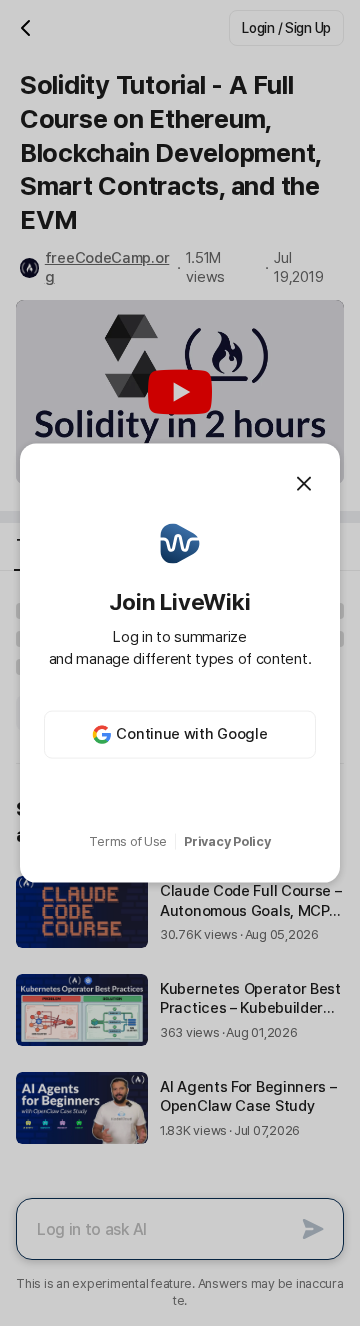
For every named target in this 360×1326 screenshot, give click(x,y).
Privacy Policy (227, 841)
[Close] (304, 484)
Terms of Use (128, 841)
